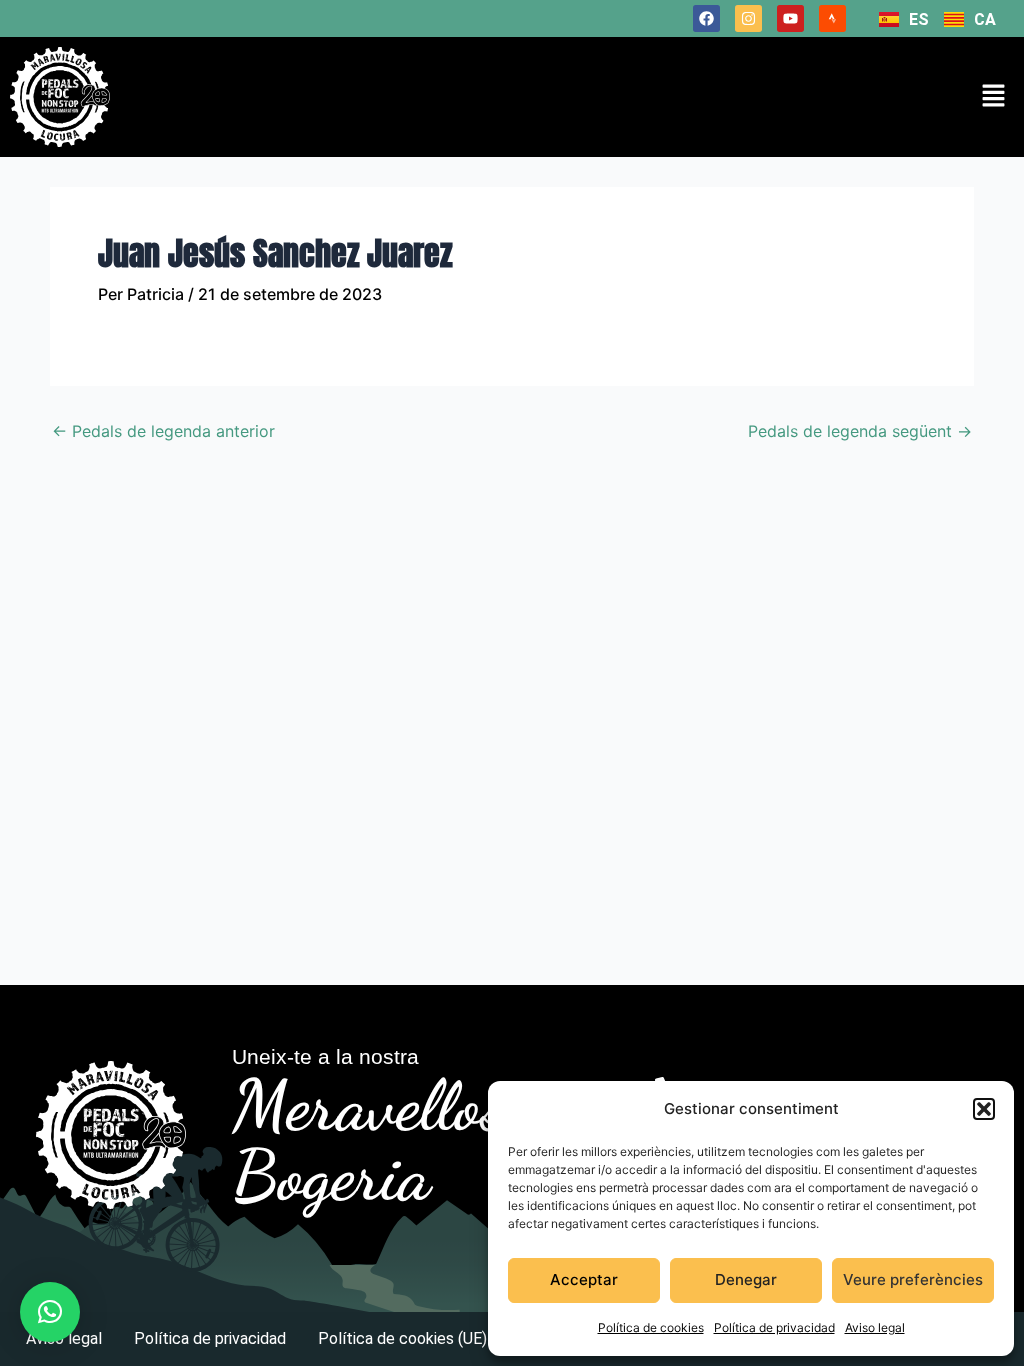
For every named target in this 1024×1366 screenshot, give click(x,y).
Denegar (746, 1279)
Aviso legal (875, 1327)
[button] (984, 1109)
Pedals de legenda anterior (163, 431)
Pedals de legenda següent (860, 431)
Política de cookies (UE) (402, 1338)
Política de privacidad (774, 1327)
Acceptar (584, 1279)
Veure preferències (913, 1279)
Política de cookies (651, 1327)
